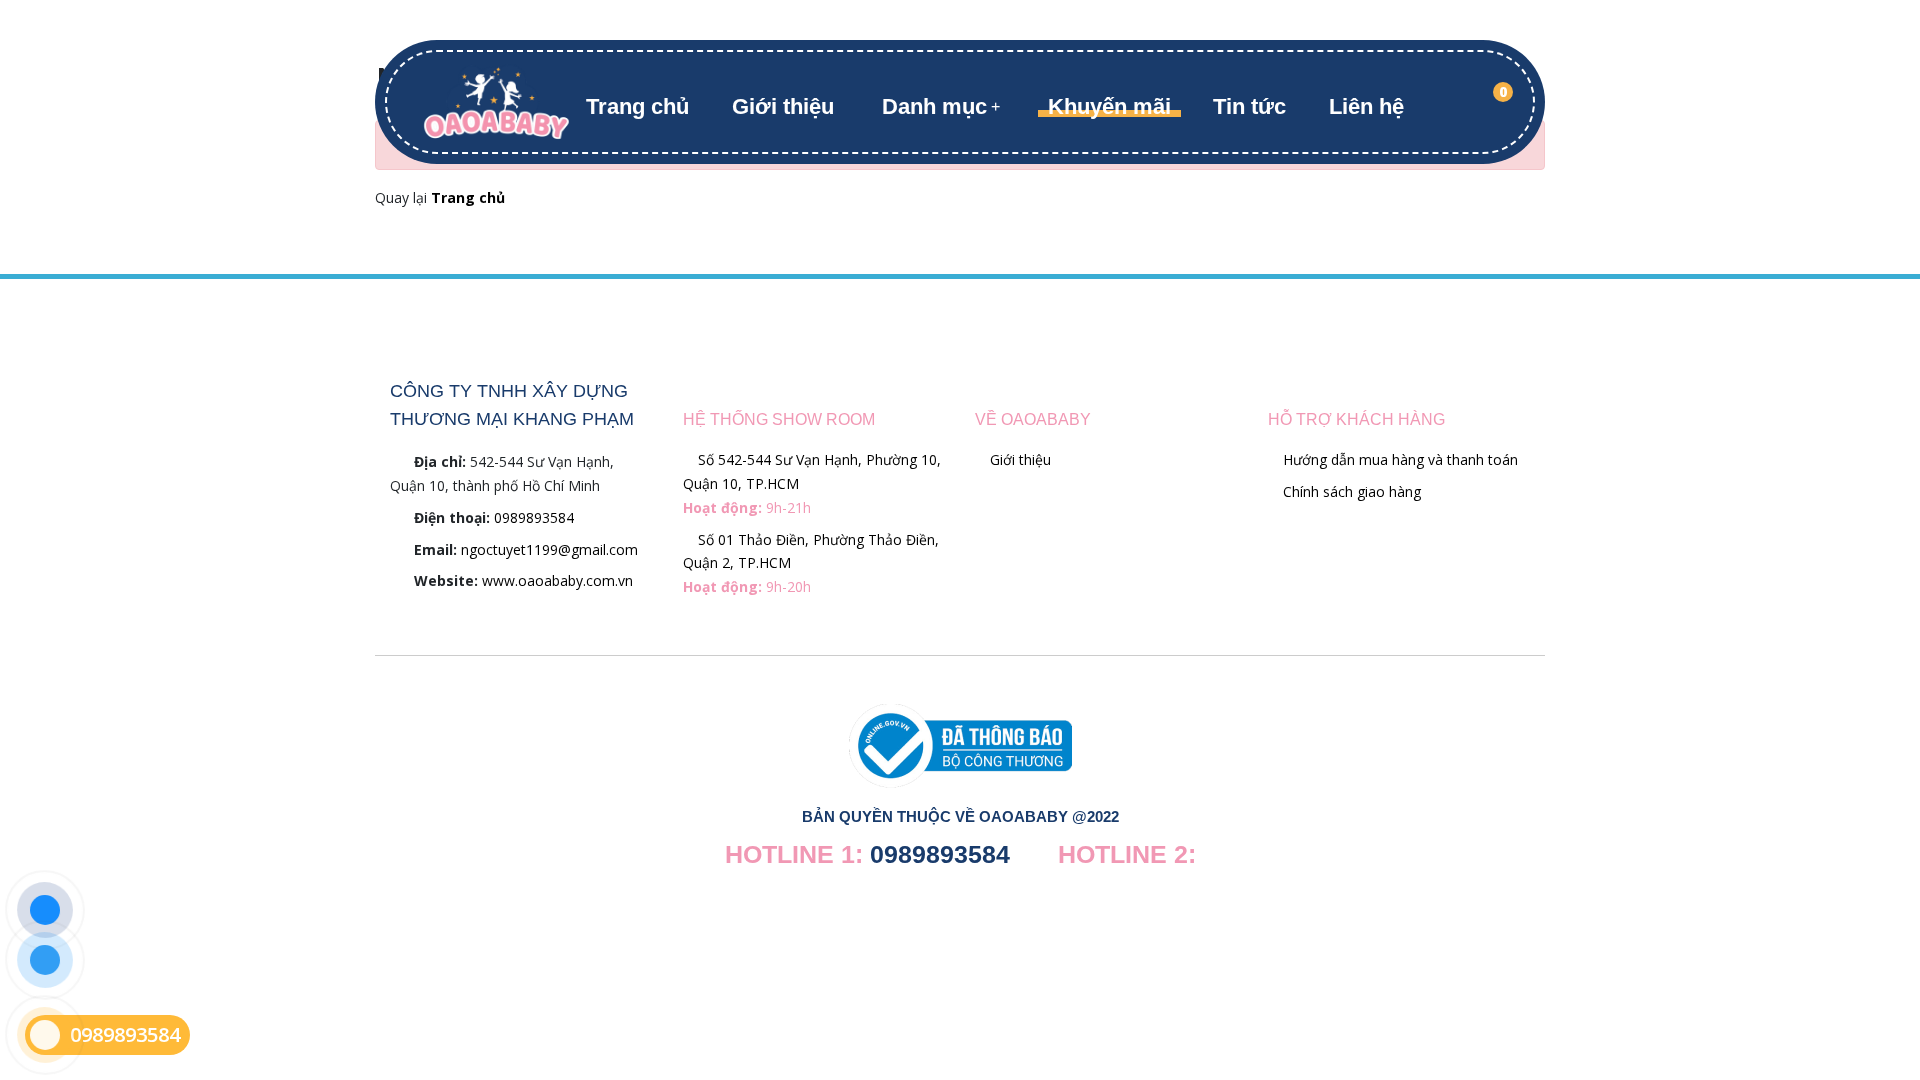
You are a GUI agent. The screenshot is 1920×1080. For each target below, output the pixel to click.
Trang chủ (637, 106)
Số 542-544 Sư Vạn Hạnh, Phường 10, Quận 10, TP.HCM (812, 483)
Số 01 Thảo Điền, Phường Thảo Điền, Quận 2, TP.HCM (811, 563)
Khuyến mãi (1109, 106)
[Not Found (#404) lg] (496, 100)
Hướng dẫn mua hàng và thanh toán (1398, 459)
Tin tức (1249, 106)
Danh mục (934, 106)
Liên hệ (1366, 106)
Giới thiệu (783, 106)
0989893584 (534, 517)
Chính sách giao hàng (1350, 491)
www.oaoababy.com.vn (557, 580)
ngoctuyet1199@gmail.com (549, 549)
